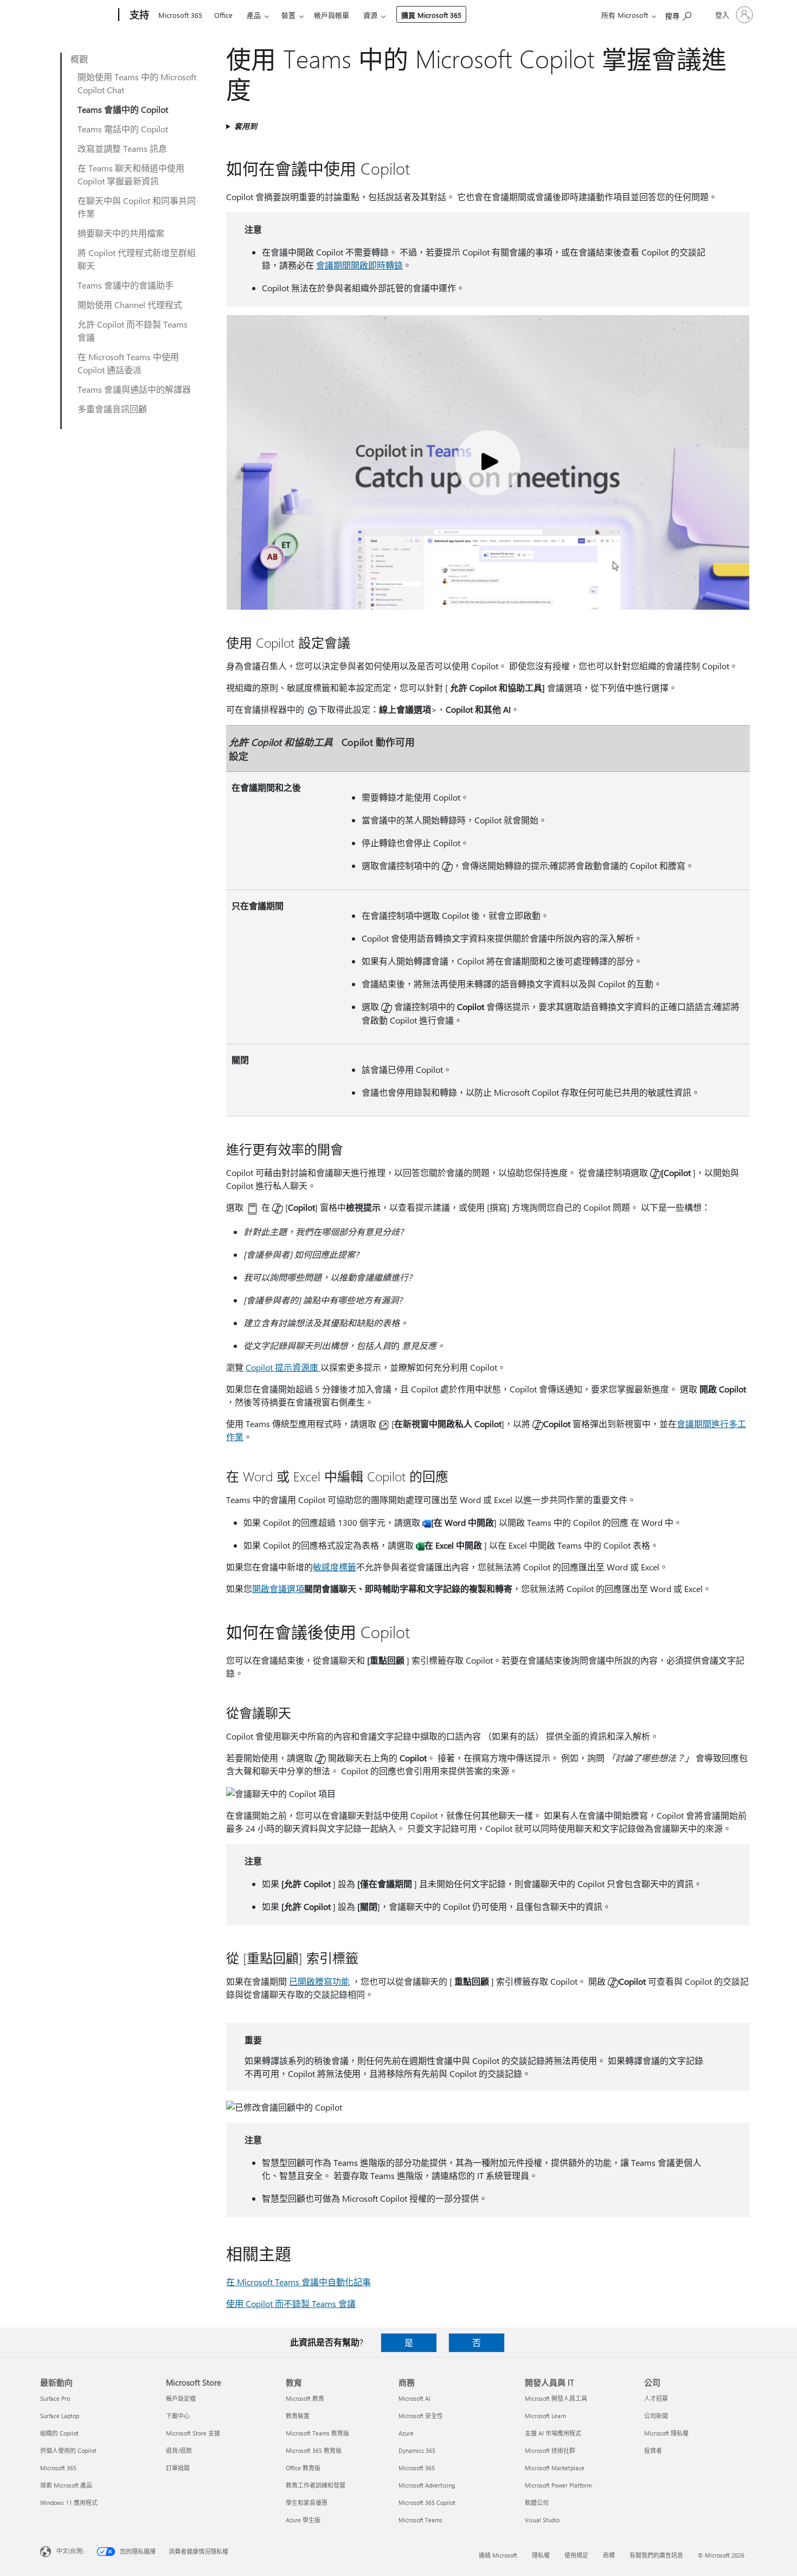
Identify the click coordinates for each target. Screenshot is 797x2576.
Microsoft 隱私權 (666, 2433)
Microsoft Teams (420, 2520)
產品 (254, 15)
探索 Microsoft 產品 (66, 2485)
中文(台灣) (70, 2551)
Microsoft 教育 (305, 2398)
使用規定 (576, 2555)
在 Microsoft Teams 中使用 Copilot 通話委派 (128, 363)
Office (223, 15)
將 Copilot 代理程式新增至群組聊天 (137, 259)
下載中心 (178, 2416)
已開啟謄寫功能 (319, 1981)
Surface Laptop (60, 2416)
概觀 (79, 59)
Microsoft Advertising (427, 2485)
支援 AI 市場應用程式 (553, 2433)
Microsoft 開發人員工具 (556, 2398)
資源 (370, 15)
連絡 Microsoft (498, 2555)
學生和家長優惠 (307, 2503)
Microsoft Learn (545, 2416)
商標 (609, 2555)
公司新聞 (656, 2416)
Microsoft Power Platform (558, 2485)
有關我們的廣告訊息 (656, 2555)
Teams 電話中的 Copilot (123, 129)
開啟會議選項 (278, 1589)
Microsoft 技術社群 (550, 2450)
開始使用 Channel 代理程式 (130, 305)
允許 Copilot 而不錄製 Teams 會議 (133, 331)
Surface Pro (55, 2398)
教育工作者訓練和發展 (316, 2485)
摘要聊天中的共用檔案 (121, 233)
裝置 (288, 15)
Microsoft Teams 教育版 (317, 2433)
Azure (406, 2433)
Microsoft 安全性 (421, 2416)
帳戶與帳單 (332, 15)
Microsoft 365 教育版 (314, 2450)
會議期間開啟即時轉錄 (359, 265)
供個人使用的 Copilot (68, 2450)
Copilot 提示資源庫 (283, 1367)
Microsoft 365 (180, 15)
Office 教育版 (303, 2468)
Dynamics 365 (417, 2450)
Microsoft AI (414, 2398)
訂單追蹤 (178, 2468)
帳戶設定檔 (181, 2398)
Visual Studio (542, 2520)
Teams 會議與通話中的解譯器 (134, 389)
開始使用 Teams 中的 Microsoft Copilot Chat (137, 83)
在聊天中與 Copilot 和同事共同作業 (137, 207)
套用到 (246, 126)
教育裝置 (298, 2416)
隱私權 (541, 2555)
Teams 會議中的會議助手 (126, 285)
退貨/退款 (179, 2450)
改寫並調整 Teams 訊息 (122, 148)
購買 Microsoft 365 (431, 15)
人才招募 (656, 2398)
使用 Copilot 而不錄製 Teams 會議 (291, 2303)
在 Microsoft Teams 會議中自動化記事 (298, 2282)
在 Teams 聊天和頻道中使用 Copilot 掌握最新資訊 (131, 174)
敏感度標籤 (335, 1567)
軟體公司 (537, 2503)
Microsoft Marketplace (555, 2468)
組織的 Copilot (59, 2433)
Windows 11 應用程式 (69, 2503)
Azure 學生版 (303, 2520)
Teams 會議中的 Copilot (123, 109)
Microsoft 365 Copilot (427, 2503)
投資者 (653, 2450)
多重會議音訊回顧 (112, 409)
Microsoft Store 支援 (193, 2433)
